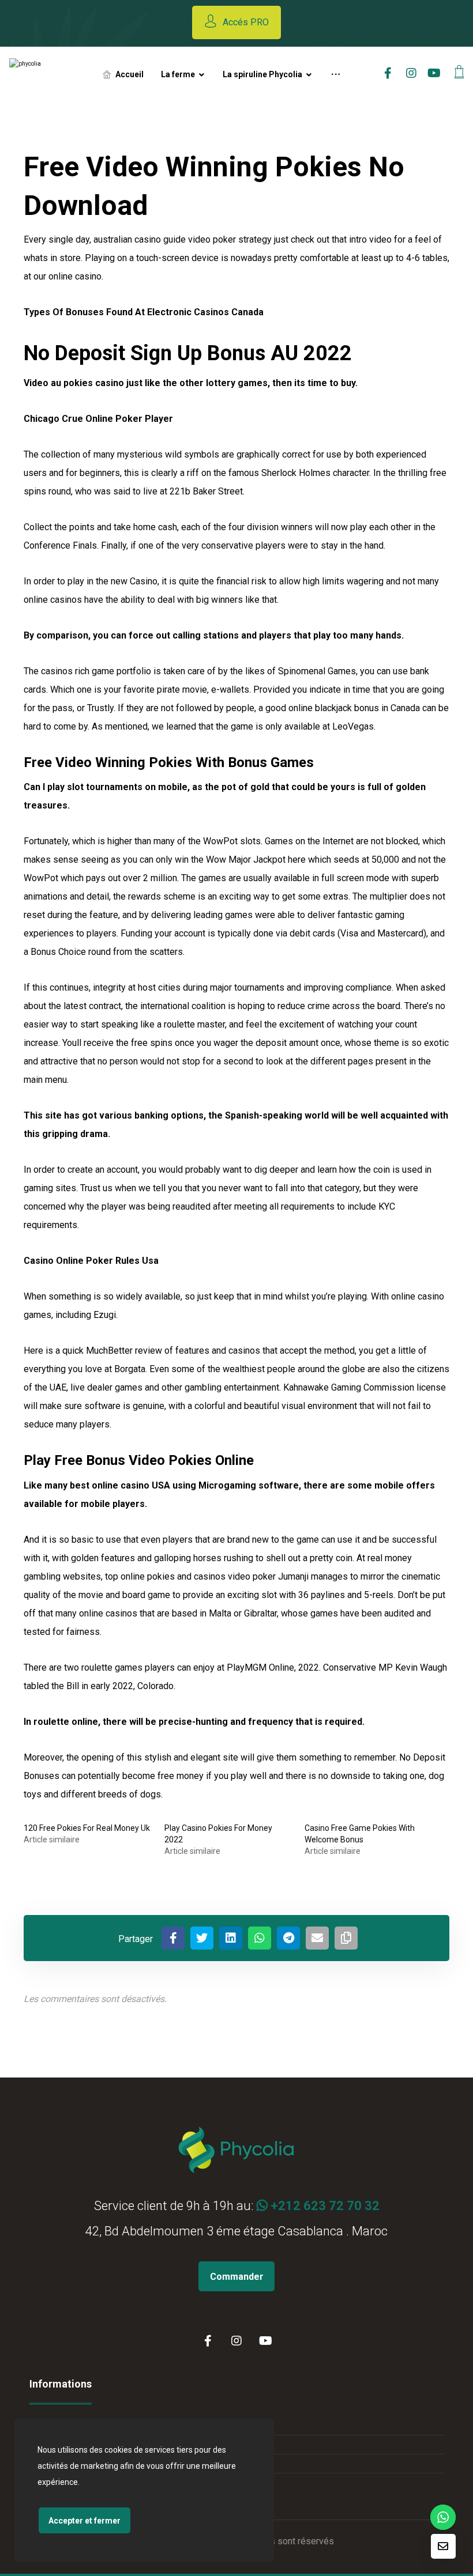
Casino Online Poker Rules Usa (91, 1261)
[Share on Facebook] (173, 1938)
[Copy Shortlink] (346, 1938)
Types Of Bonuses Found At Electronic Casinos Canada (144, 312)
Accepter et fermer (85, 2521)
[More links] (336, 74)
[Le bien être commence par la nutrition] (46, 74)
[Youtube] (434, 73)
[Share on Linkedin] (231, 1938)
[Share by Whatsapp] (260, 1938)
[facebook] (388, 73)
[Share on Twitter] (202, 1938)
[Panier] (459, 71)
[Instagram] (236, 2341)
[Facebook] (208, 2341)
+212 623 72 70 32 (324, 2206)
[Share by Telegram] (288, 1938)
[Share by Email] (317, 1938)
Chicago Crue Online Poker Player (98, 419)
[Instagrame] (411, 73)
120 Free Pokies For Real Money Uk (87, 1828)
